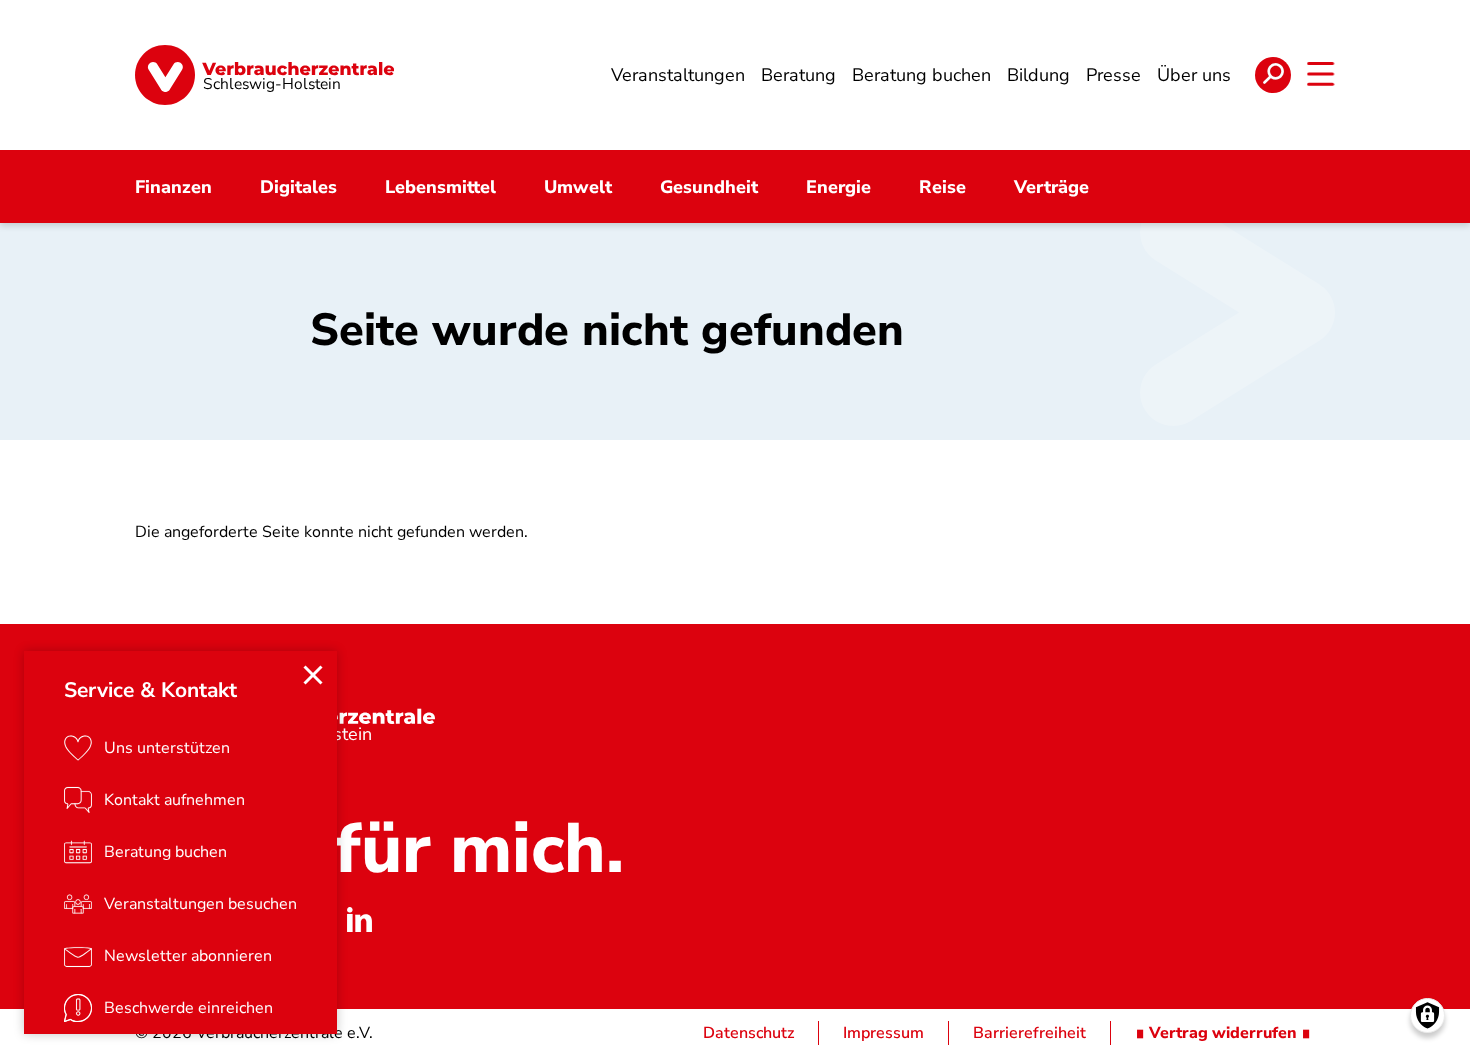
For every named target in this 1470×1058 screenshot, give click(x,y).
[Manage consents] (1427, 1015)
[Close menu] (313, 675)
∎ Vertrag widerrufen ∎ (1223, 1033)
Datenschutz (748, 1033)
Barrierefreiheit (1029, 1033)
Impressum (883, 1033)
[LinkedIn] (359, 919)
